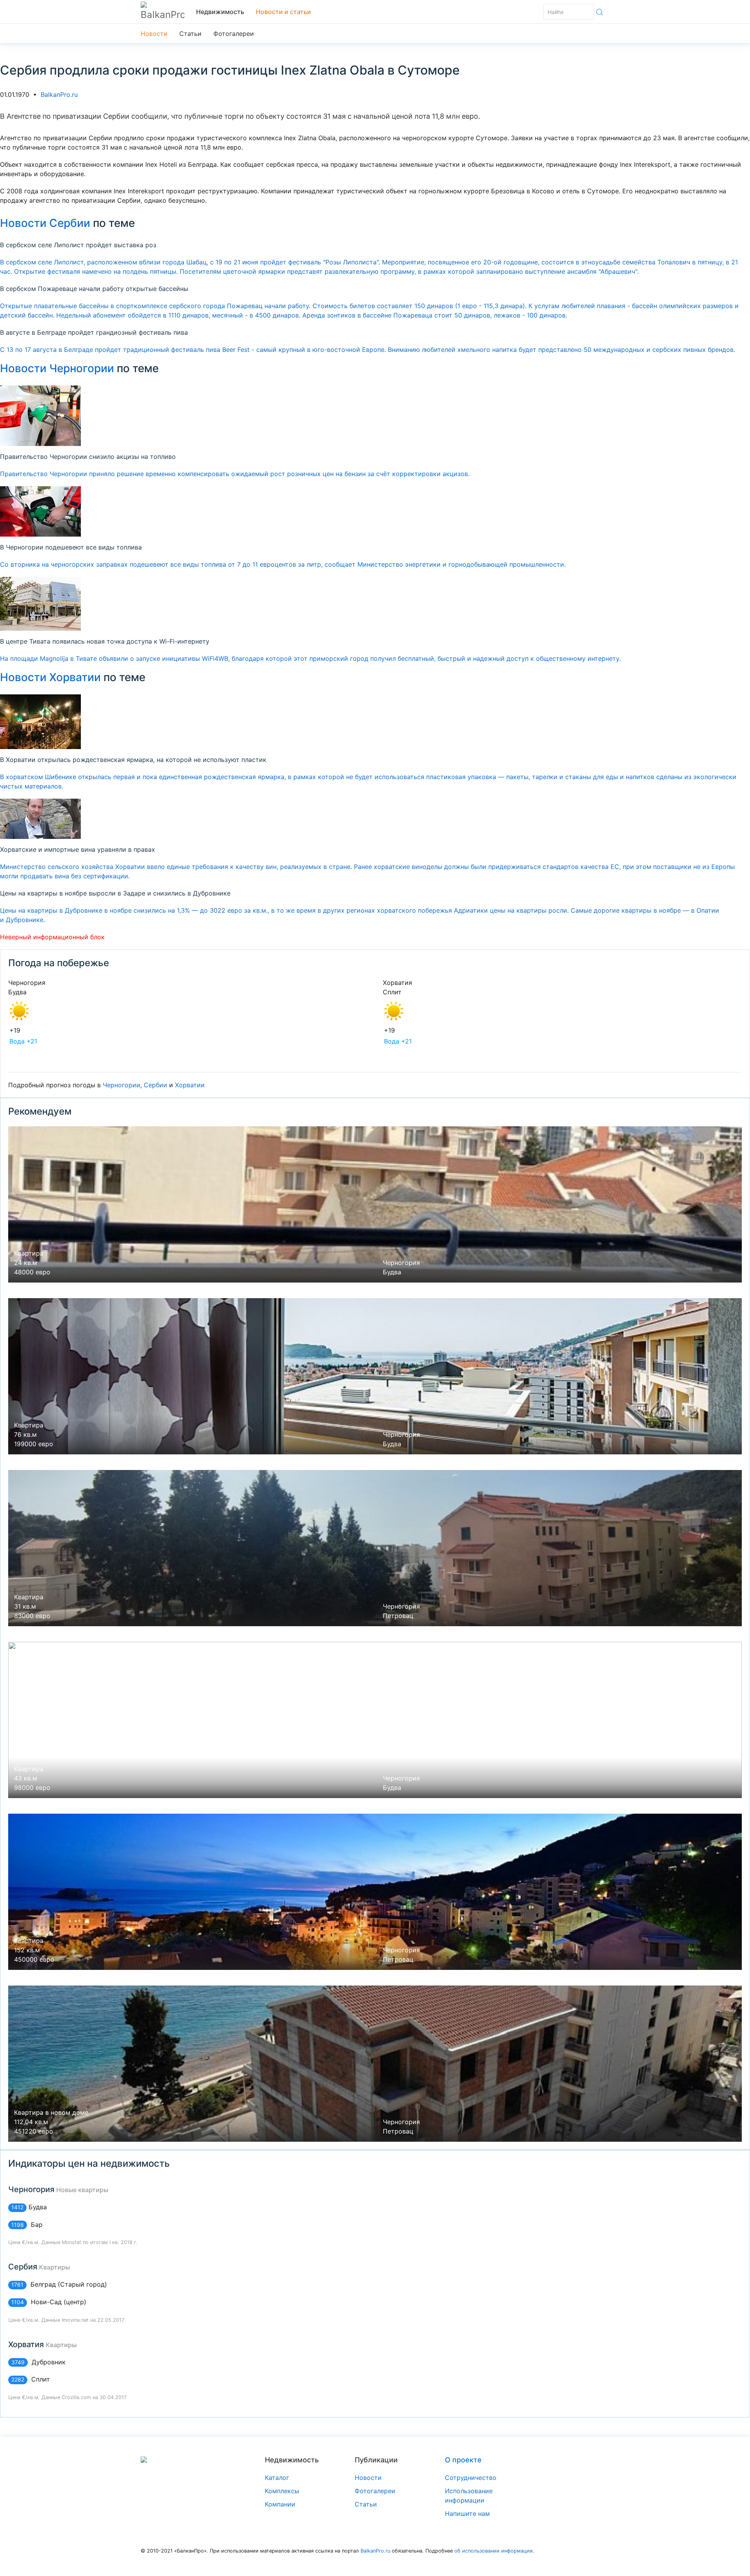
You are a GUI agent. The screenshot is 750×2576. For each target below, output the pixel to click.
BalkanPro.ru (59, 95)
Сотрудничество (471, 2478)
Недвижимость (220, 12)
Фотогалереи (234, 34)
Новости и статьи (283, 12)
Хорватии (190, 1085)
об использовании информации (494, 2551)
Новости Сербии (45, 223)
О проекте (463, 2460)
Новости (154, 34)
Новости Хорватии (50, 677)
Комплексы (282, 2491)
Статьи (190, 34)
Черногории (121, 1085)
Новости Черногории (57, 368)
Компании (280, 2504)
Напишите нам (467, 2514)
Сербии (155, 1085)
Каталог (277, 2478)
